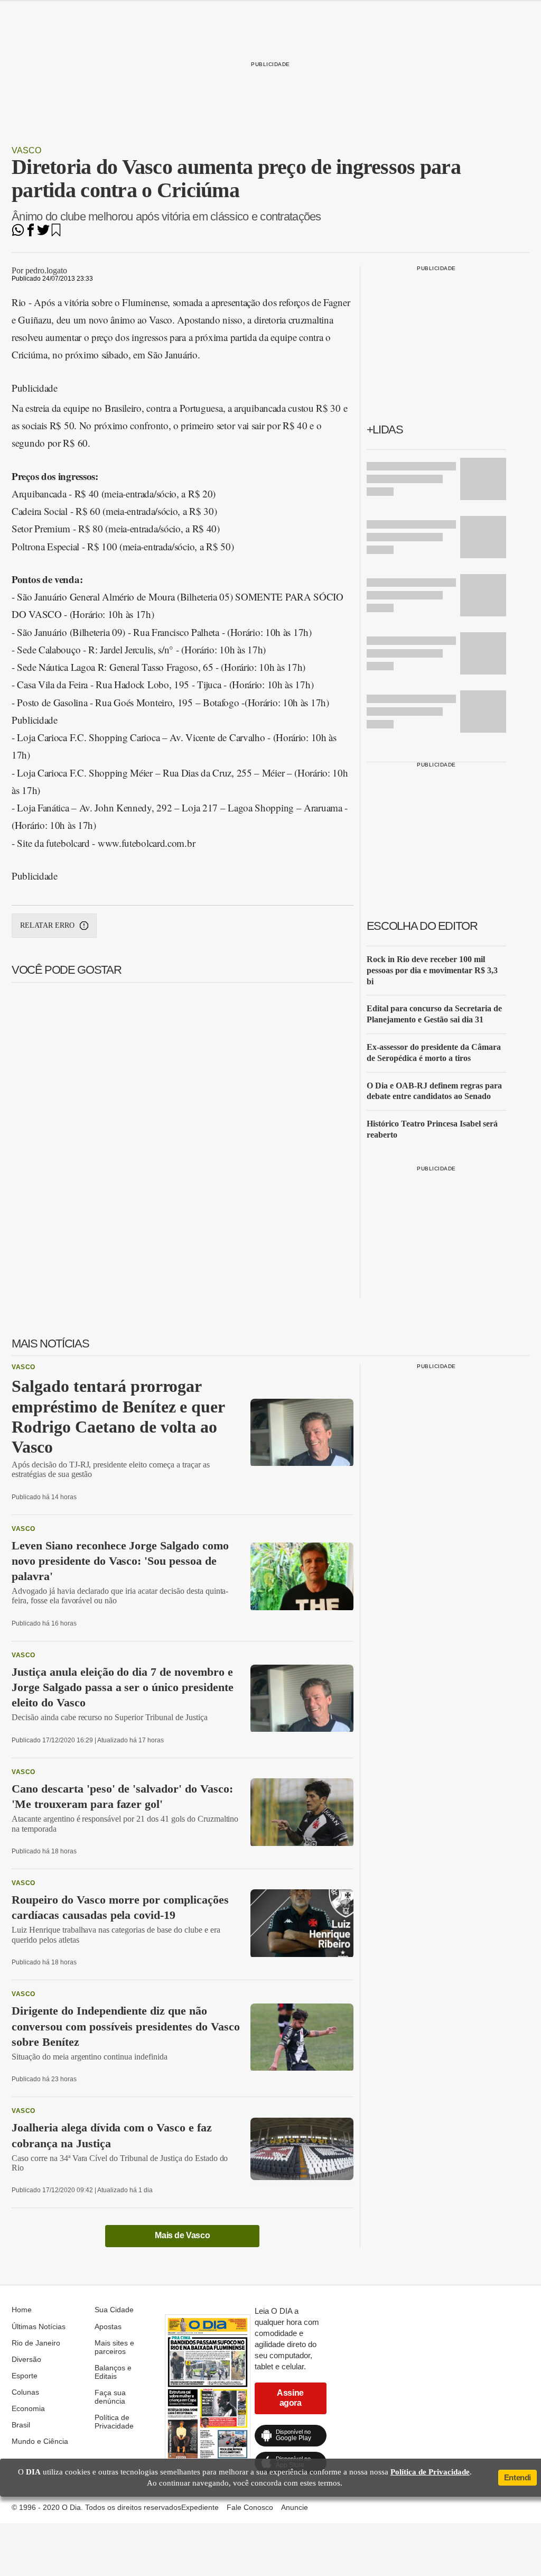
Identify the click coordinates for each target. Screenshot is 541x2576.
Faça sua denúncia (110, 2397)
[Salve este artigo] (56, 233)
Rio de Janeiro (36, 2343)
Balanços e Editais (113, 2372)
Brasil (21, 2425)
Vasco (26, 150)
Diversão (26, 2359)
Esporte (25, 2376)
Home (22, 2310)
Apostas (108, 2326)
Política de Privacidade (114, 2422)
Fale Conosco (250, 2507)
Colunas (25, 2392)
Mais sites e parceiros (114, 2347)
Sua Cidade (114, 2310)
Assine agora (290, 2398)
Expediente (200, 2507)
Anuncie (295, 2507)
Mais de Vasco (182, 2235)
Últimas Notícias (39, 2326)
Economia (28, 2408)
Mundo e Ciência (40, 2441)
